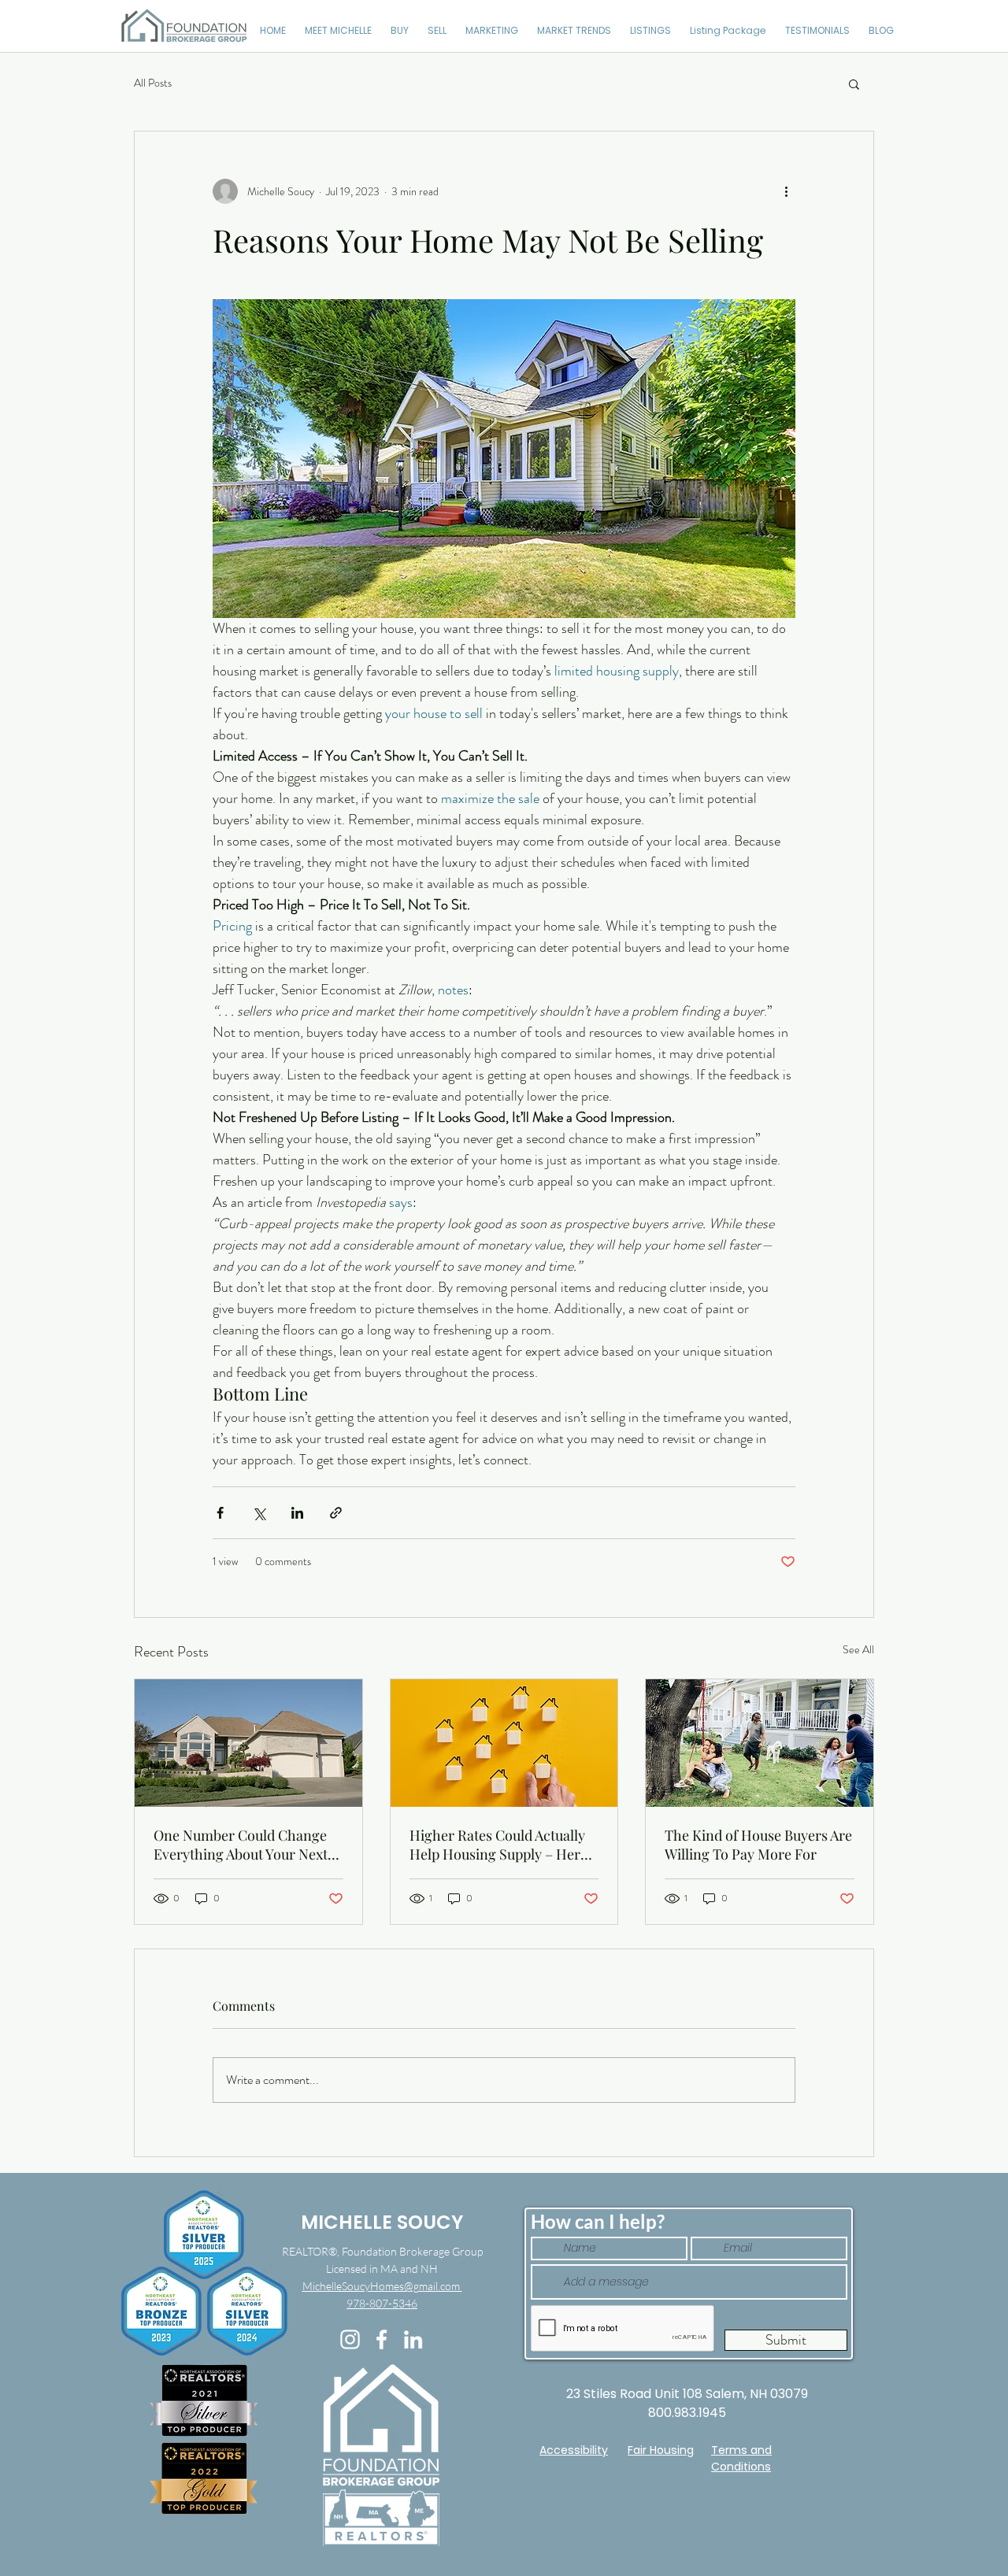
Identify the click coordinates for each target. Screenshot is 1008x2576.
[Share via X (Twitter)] (259, 1513)
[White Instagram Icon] (350, 2339)
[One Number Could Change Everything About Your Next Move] (248, 1743)
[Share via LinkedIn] (297, 1513)
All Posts (153, 83)
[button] (854, 83)
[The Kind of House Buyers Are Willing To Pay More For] (760, 1743)
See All (858, 1649)
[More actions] (786, 191)
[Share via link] (336, 1513)
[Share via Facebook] (220, 1513)
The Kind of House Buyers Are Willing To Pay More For (758, 1845)
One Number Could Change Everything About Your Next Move (241, 1845)
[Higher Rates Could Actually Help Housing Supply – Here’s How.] (504, 1743)
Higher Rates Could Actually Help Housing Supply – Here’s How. (503, 1845)
